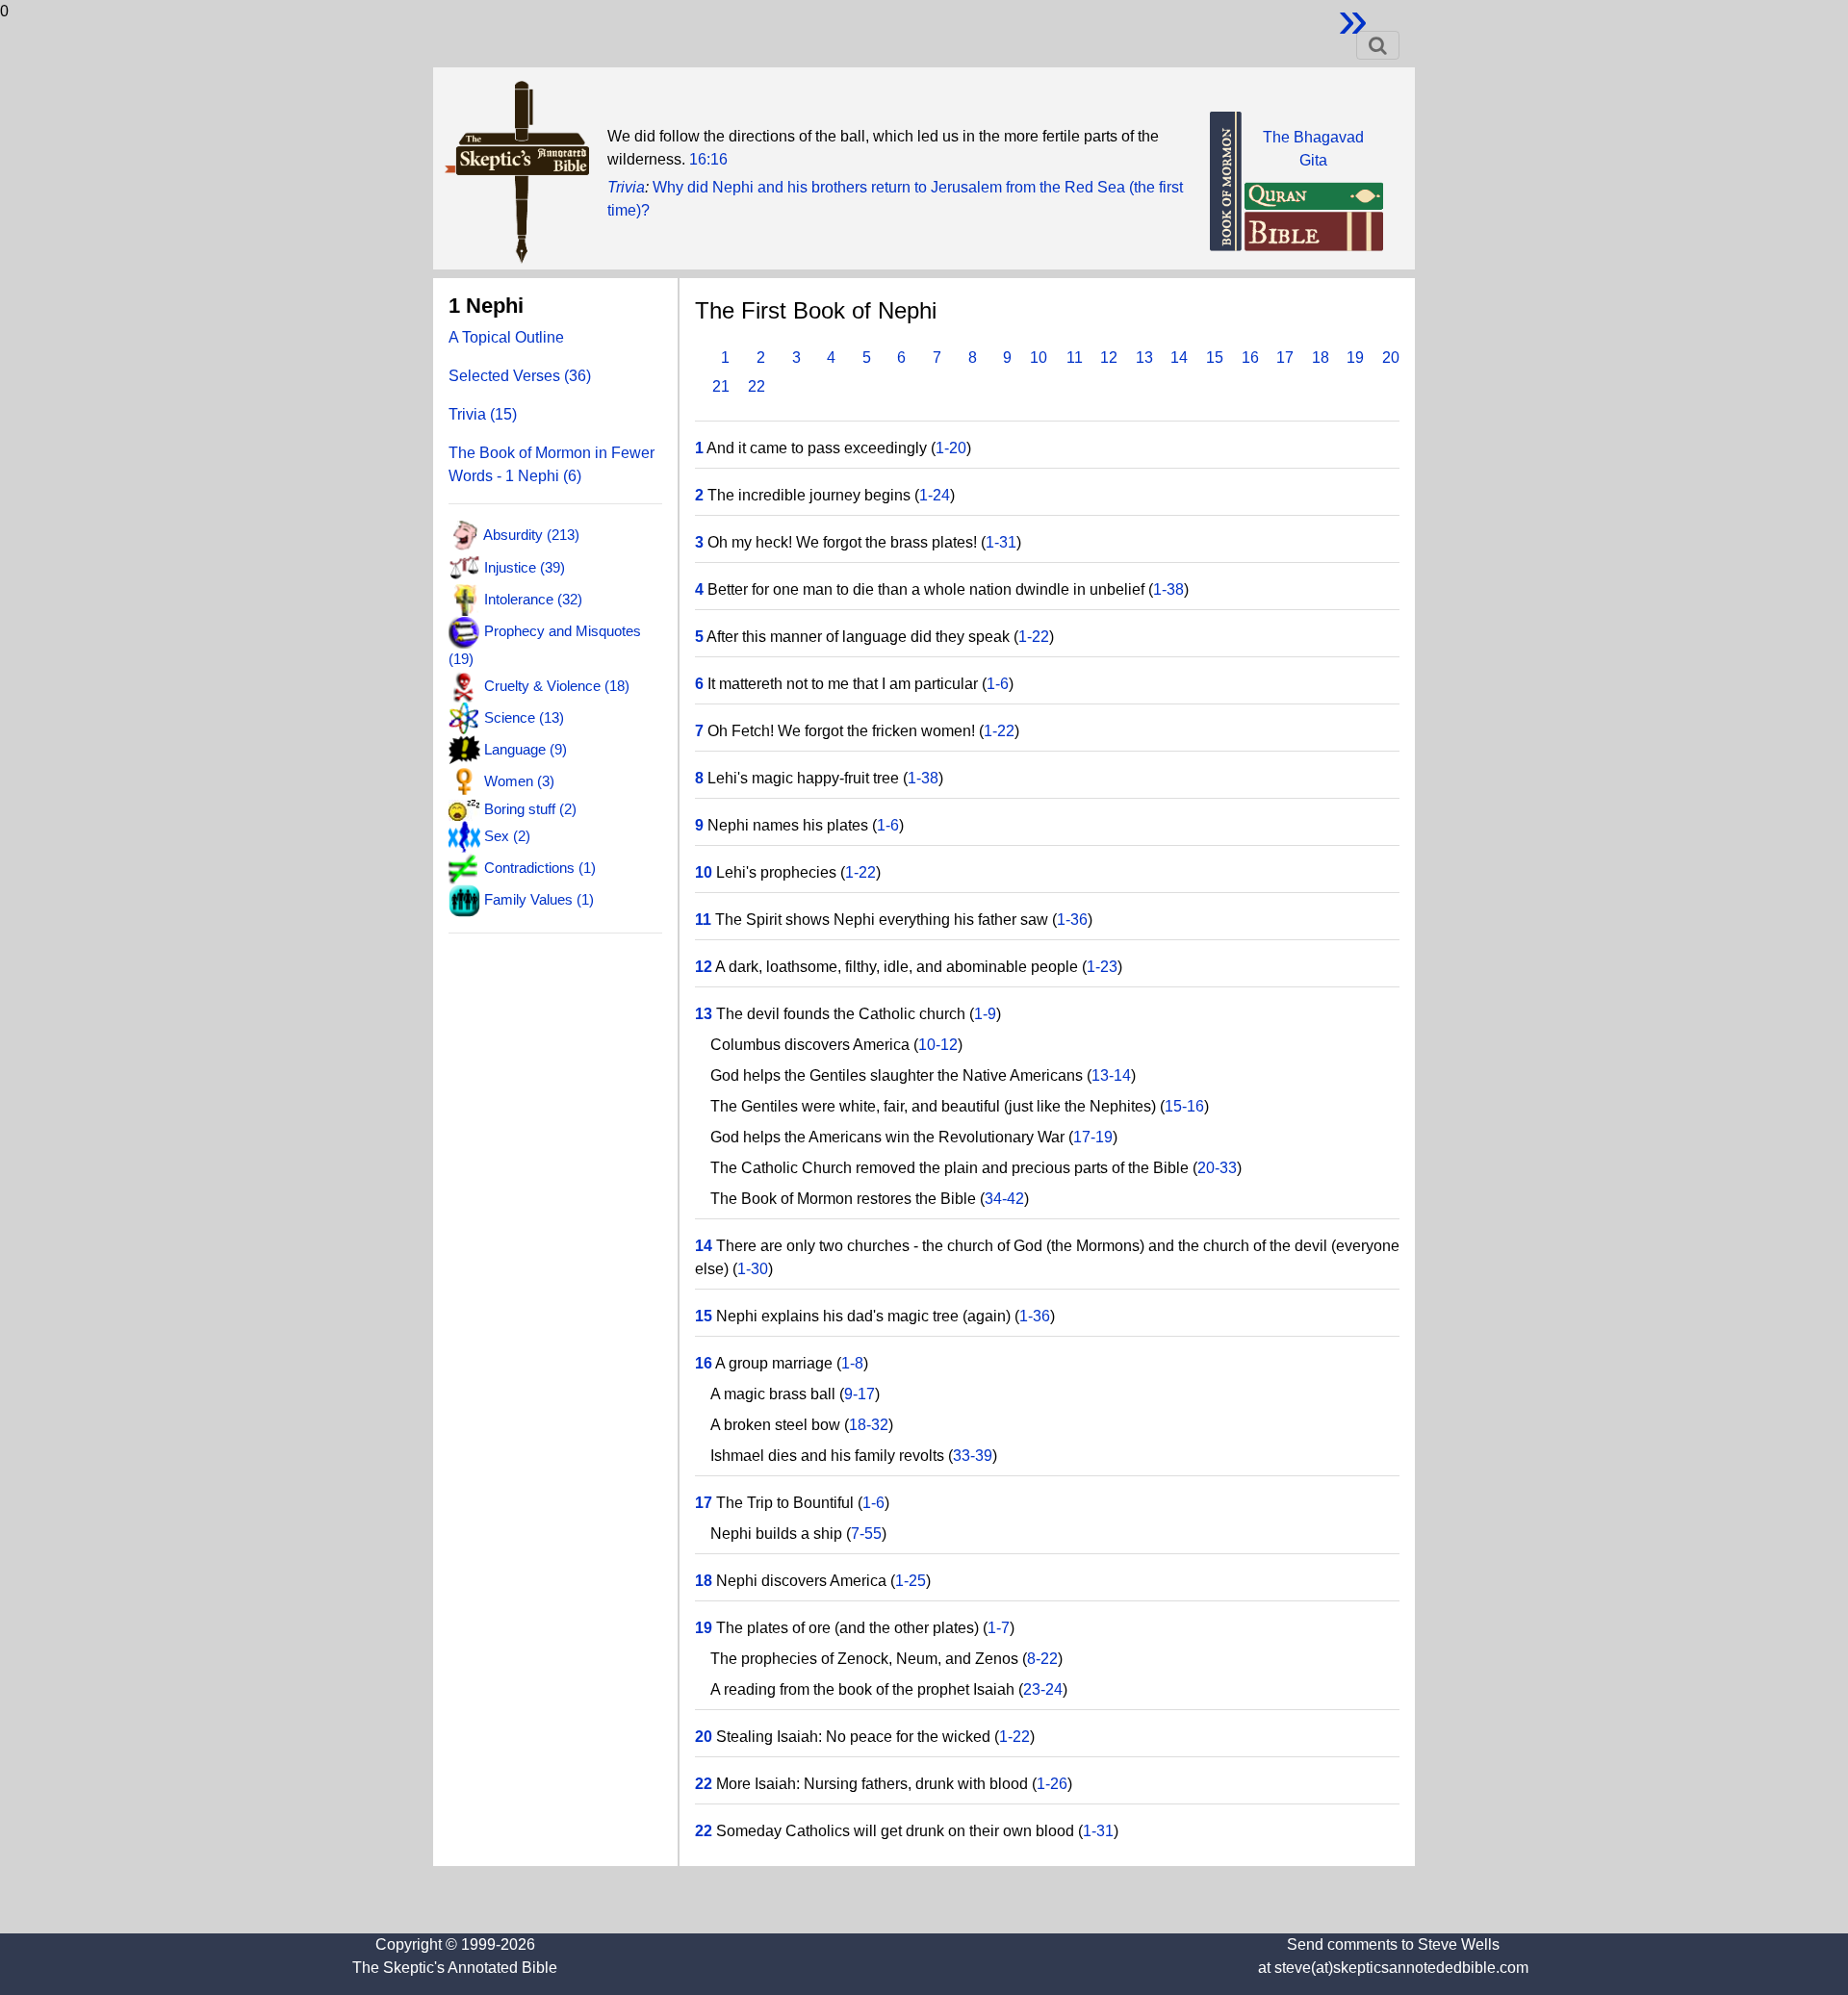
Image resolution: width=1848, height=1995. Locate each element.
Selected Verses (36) (520, 376)
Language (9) (526, 749)
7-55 (866, 1534)
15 (1215, 358)
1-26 (1052, 1784)
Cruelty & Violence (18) (557, 685)
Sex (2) (507, 835)
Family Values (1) (539, 899)
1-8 (852, 1363)
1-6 (998, 684)
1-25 (911, 1581)
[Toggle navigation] (1378, 45)
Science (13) (524, 717)
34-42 (1004, 1199)
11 (1075, 358)
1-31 (1001, 542)
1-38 (1168, 589)
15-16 (1184, 1106)
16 (1250, 358)
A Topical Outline (506, 337)
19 (1355, 358)
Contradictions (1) (540, 868)
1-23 (1102, 967)
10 (1039, 358)
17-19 (1093, 1137)
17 (1285, 358)
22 (757, 386)
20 (1391, 358)
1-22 (1034, 637)
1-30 (753, 1269)
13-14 (1111, 1075)
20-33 (1217, 1168)
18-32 (869, 1425)
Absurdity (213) (531, 535)
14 (1179, 358)
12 (1109, 358)
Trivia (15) (483, 414)
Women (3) (519, 781)
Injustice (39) (525, 566)
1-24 (935, 495)
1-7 (999, 1628)
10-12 (938, 1045)
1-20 (951, 448)
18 (1321, 358)
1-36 (1072, 920)
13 (1144, 358)
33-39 (973, 1456)
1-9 (985, 1014)
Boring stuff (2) (530, 809)
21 (721, 386)
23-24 (1043, 1689)
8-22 (1042, 1659)
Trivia (626, 187)
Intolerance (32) (533, 599)
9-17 (860, 1394)
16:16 (708, 159)
